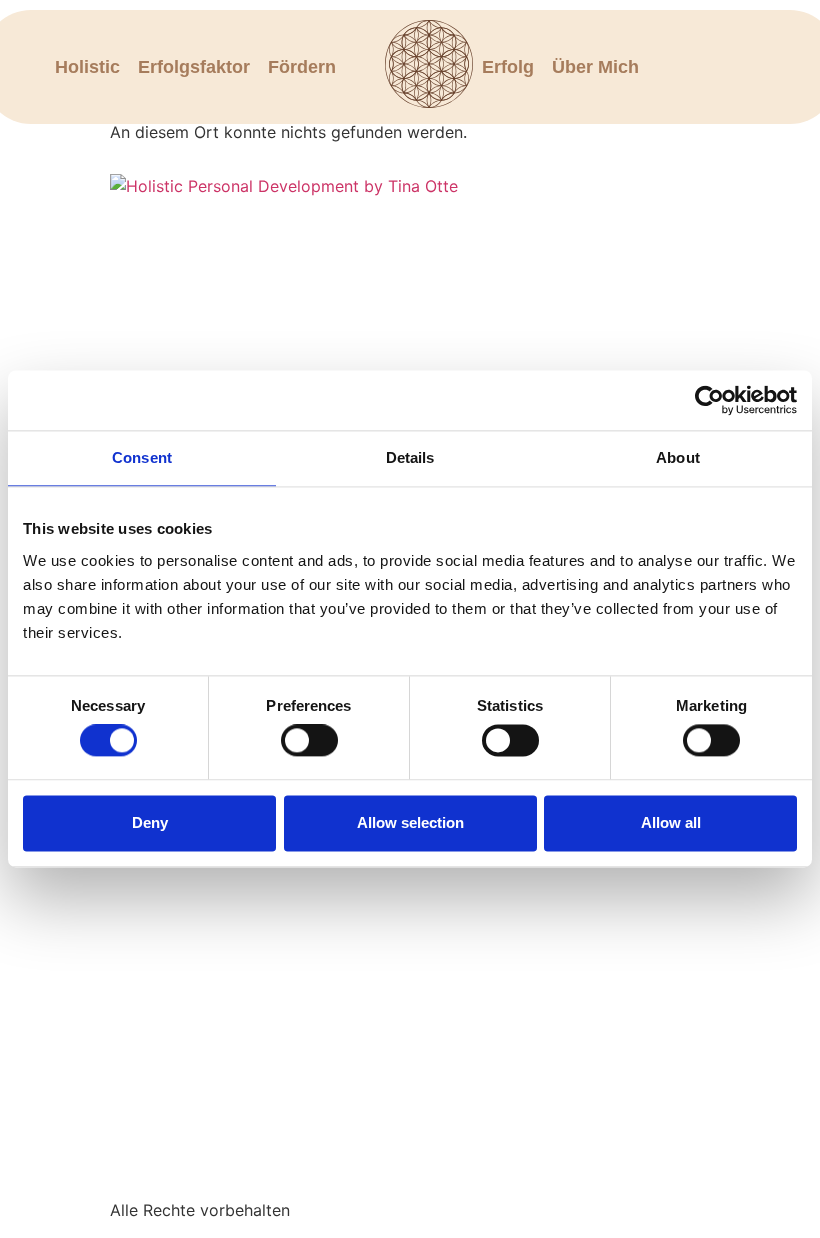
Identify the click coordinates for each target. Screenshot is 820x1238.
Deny (150, 822)
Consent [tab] (142, 457)
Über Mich (595, 67)
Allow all (671, 822)
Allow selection (410, 822)
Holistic (87, 67)
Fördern (302, 67)
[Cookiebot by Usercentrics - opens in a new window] (709, 400)
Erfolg (508, 67)
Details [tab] (410, 457)
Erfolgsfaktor (194, 67)
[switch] (309, 741)
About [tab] (678, 457)
